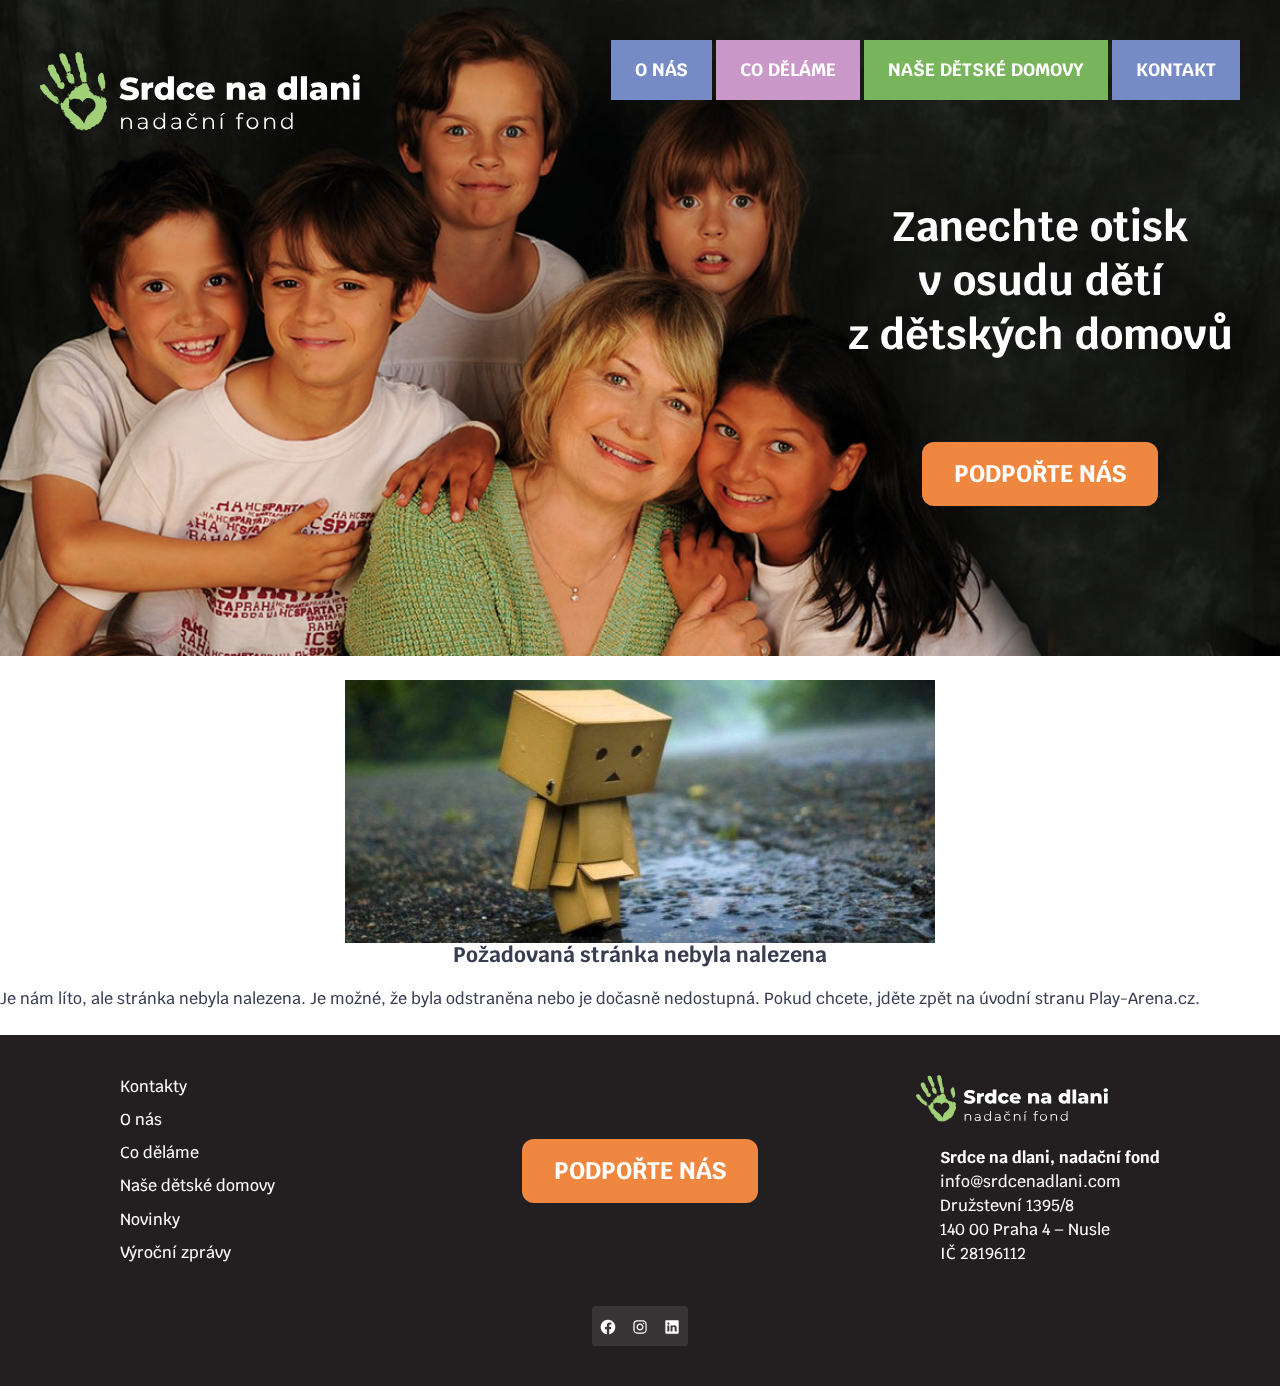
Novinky (150, 1219)
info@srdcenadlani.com (1030, 1181)
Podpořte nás (1040, 473)
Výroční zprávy (175, 1252)
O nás (661, 69)
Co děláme (788, 69)
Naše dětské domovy (986, 69)
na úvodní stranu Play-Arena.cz (1075, 998)
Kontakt (1176, 69)
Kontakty (153, 1086)
